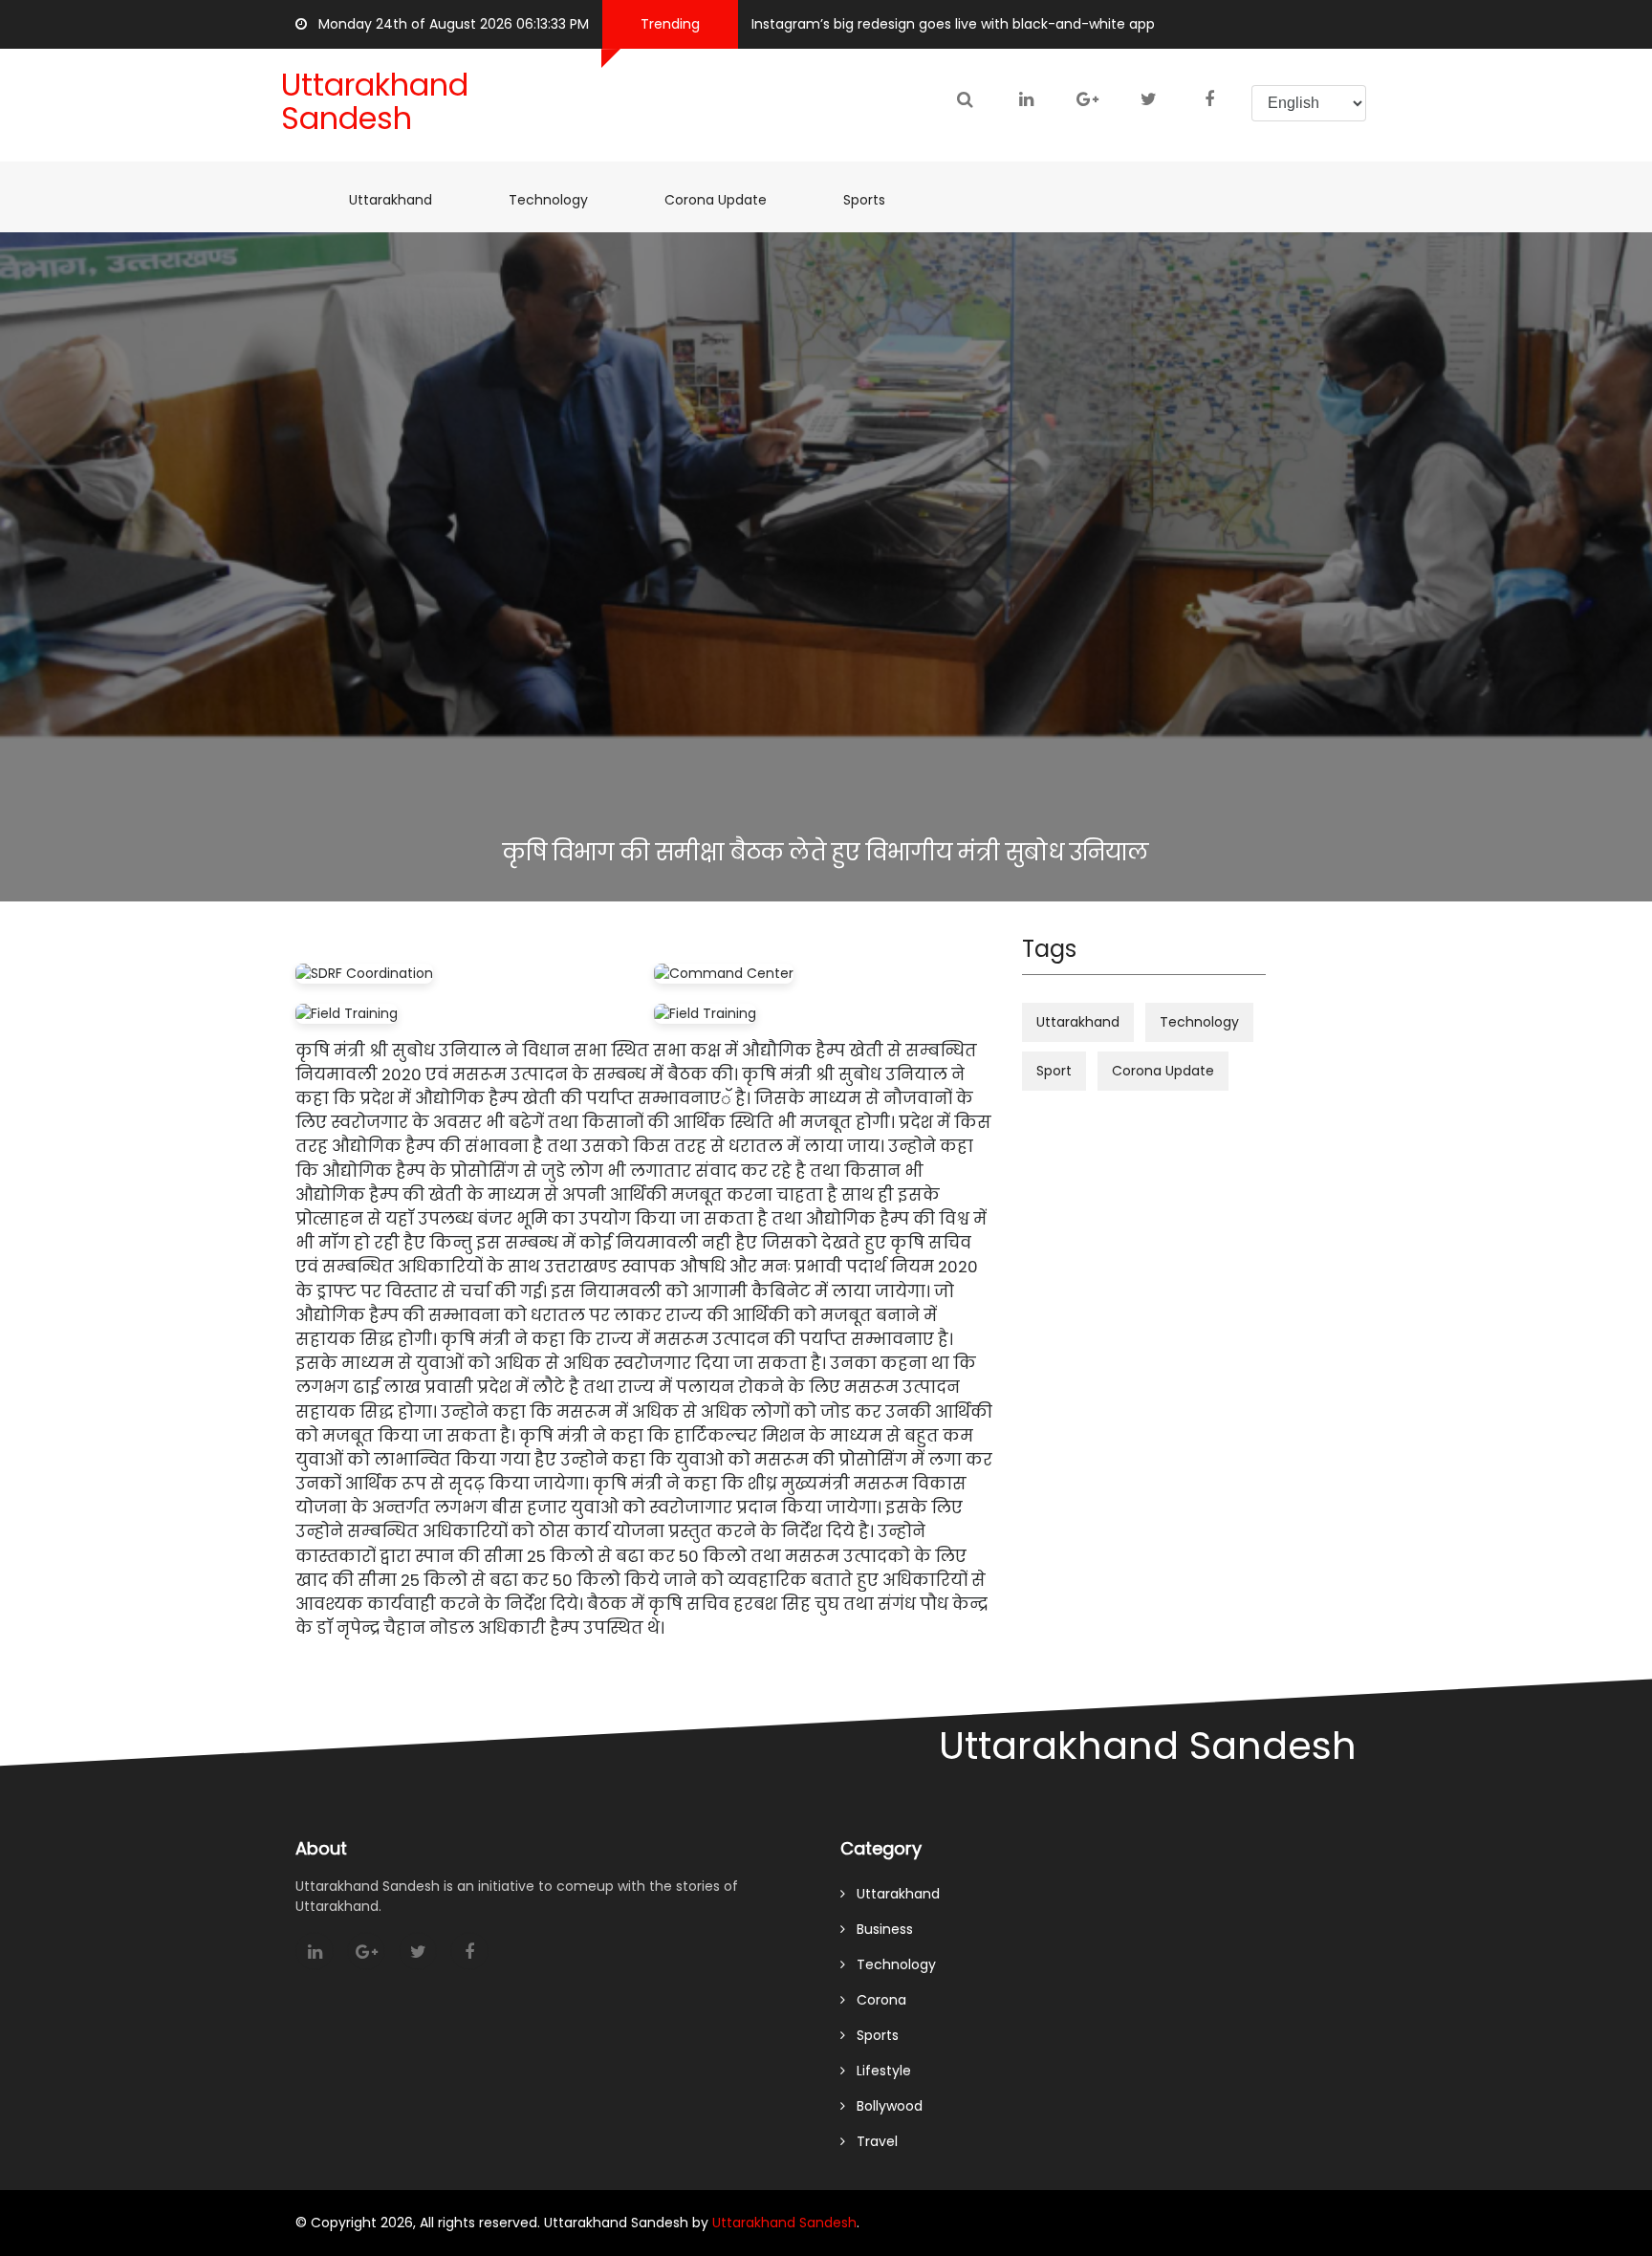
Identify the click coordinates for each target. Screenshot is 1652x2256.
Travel (871, 2141)
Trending (670, 24)
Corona (876, 2000)
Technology (548, 200)
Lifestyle (878, 2071)
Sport (1054, 1071)
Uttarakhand (400, 199)
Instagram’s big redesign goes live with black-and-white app (953, 24)
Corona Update (725, 199)
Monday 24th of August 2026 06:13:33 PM (448, 24)
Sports (874, 199)
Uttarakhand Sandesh (784, 2223)
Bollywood (884, 2106)
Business (879, 1929)
